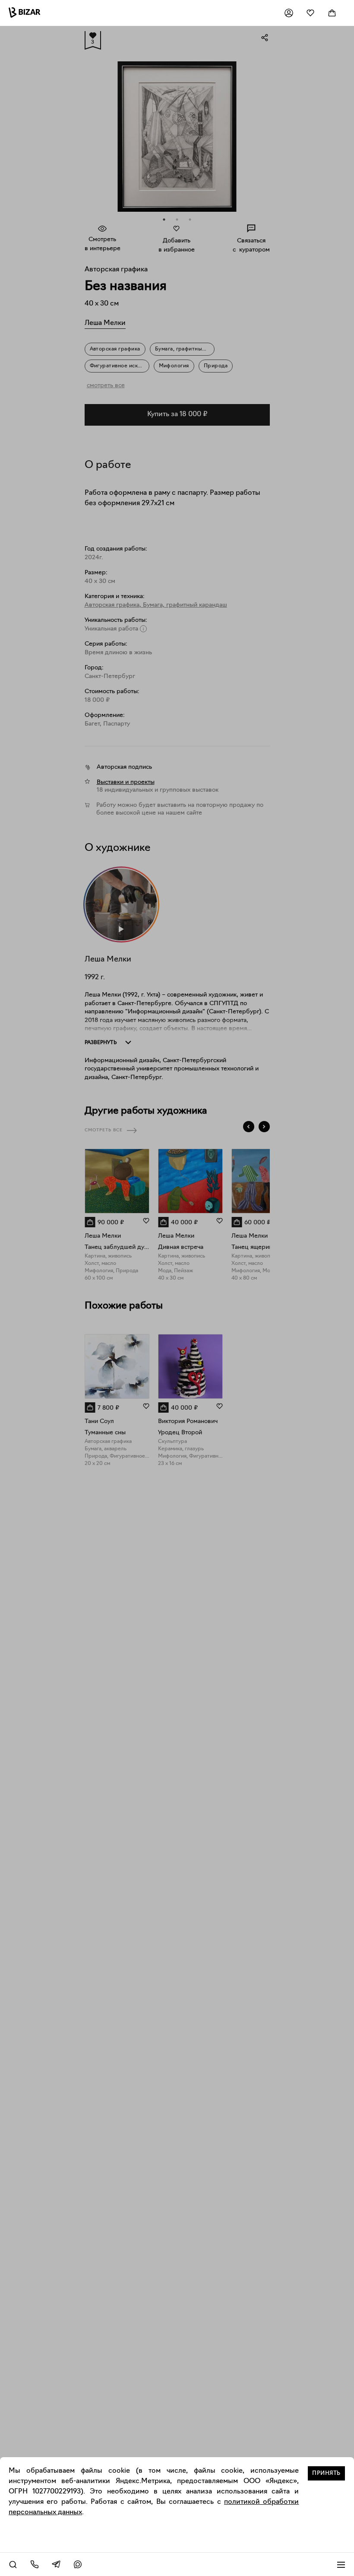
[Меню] (341, 2564)
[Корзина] (332, 13)
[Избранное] (310, 13)
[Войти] (289, 13)
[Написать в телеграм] (56, 2564)
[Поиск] (13, 2564)
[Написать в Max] (78, 2564)
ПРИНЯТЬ (326, 2473)
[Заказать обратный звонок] (35, 2564)
